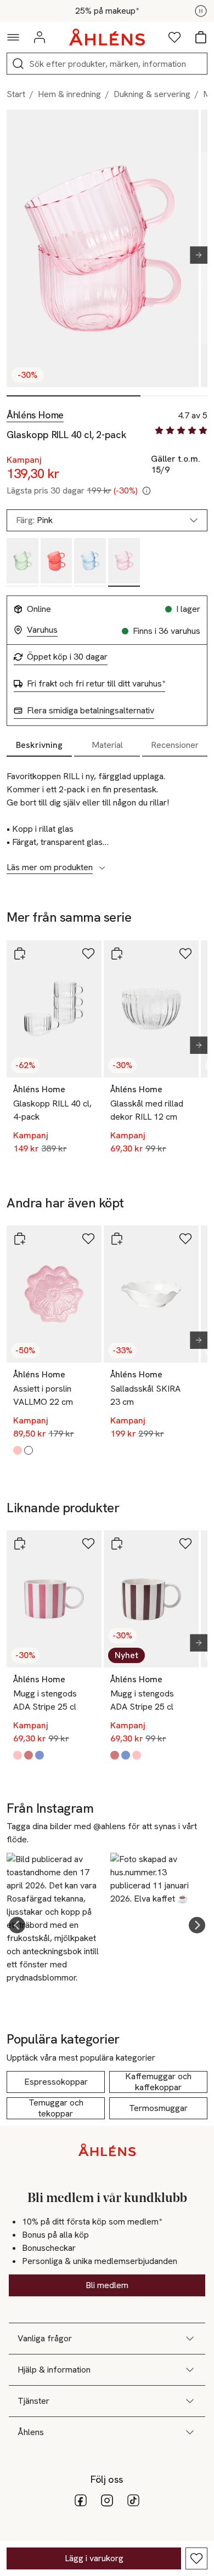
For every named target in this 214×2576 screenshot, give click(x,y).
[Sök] (18, 64)
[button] (17, 1925)
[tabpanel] (107, 816)
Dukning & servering (152, 94)
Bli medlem (107, 2285)
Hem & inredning (69, 94)
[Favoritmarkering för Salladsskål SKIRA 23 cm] (185, 1239)
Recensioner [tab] (175, 745)
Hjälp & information (54, 2370)
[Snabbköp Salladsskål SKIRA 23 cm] (117, 1239)
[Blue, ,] (90, 562)
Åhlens (31, 2432)
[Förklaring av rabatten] (147, 491)
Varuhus (42, 630)
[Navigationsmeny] (13, 37)
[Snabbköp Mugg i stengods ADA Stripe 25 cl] (20, 1544)
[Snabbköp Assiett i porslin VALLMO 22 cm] (20, 1239)
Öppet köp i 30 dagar (67, 657)
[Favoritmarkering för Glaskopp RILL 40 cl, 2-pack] (196, 2558)
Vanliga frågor (45, 2338)
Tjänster (33, 2401)
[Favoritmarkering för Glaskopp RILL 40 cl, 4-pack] (88, 954)
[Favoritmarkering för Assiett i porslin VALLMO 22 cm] (88, 1239)
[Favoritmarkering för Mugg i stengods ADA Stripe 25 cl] (88, 1544)
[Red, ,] (57, 562)
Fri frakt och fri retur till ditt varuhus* (96, 684)
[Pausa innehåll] (201, 11)
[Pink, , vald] (124, 562)
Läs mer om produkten (50, 867)
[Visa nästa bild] (194, 255)
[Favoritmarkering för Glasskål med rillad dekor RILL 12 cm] (185, 954)
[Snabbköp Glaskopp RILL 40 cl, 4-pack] (20, 954)
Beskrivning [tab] (39, 745)
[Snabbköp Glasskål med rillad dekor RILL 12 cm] (117, 954)
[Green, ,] (22, 562)
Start (16, 94)
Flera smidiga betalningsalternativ (91, 711)
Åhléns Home (35, 415)
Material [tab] (107, 745)
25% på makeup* (107, 11)
